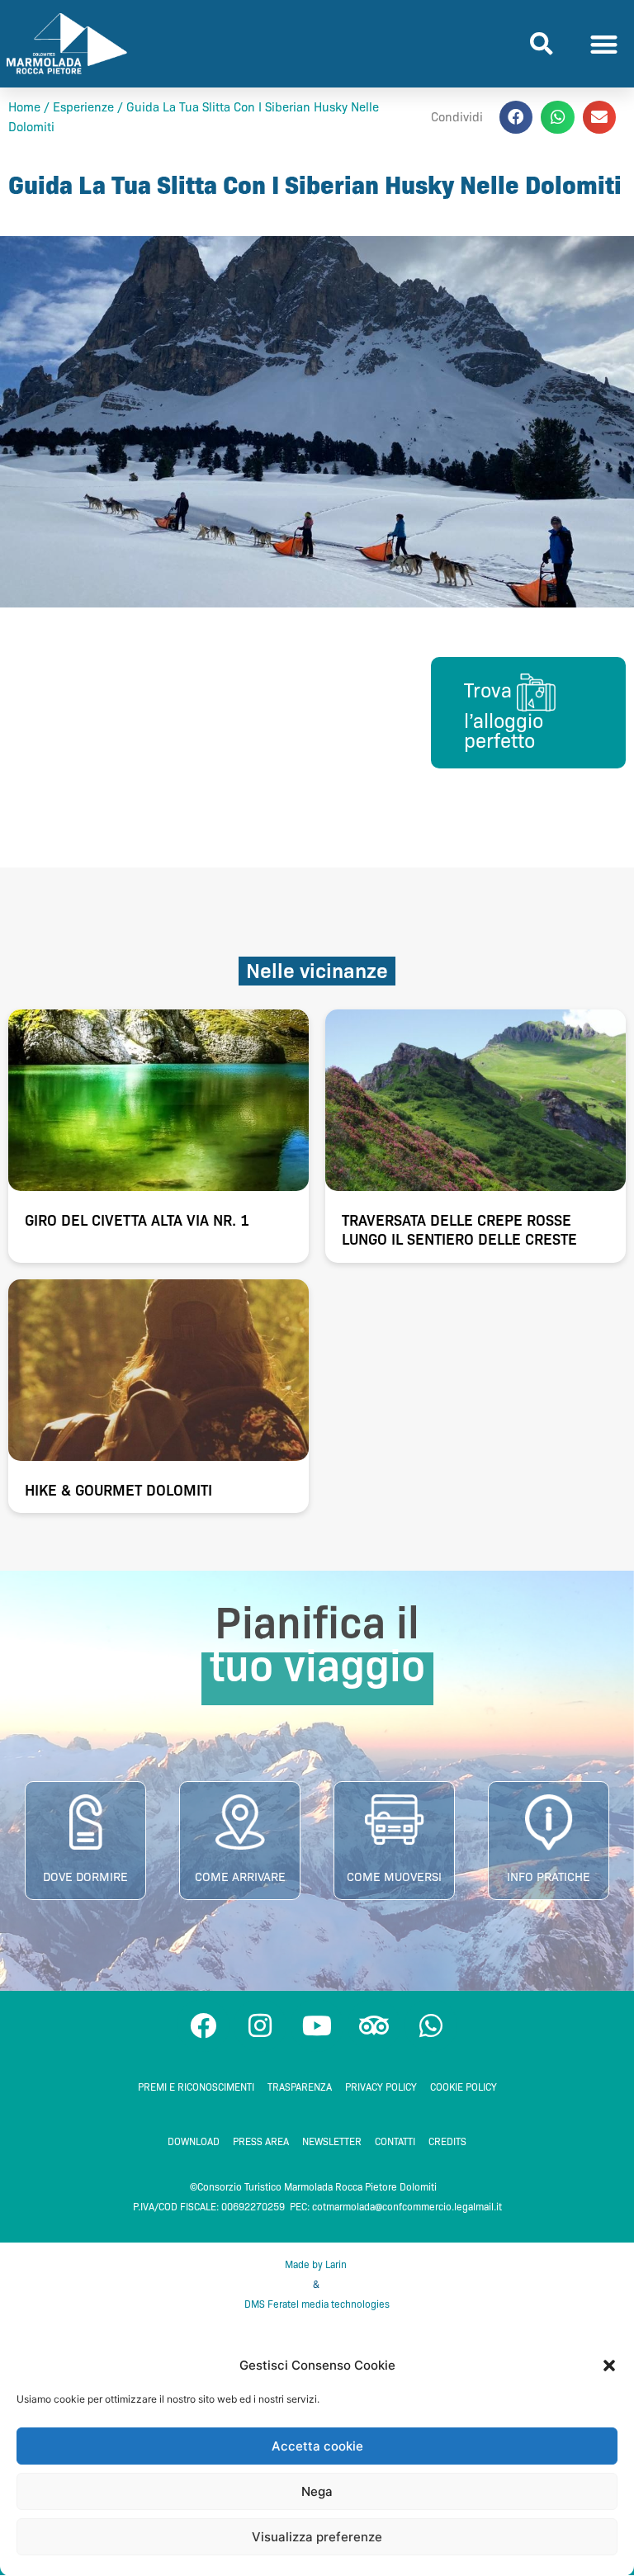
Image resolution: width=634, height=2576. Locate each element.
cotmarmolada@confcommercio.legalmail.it (407, 2207)
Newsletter (332, 2141)
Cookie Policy (464, 2087)
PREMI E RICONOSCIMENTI (196, 2087)
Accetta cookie (317, 2446)
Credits (447, 2141)
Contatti (395, 2141)
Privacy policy (381, 2087)
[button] (609, 2366)
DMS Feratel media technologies (317, 2304)
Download (194, 2141)
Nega (317, 2491)
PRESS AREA (261, 2141)
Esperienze (83, 107)
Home (24, 107)
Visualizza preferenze (317, 2537)
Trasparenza (300, 2087)
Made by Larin (317, 2264)
